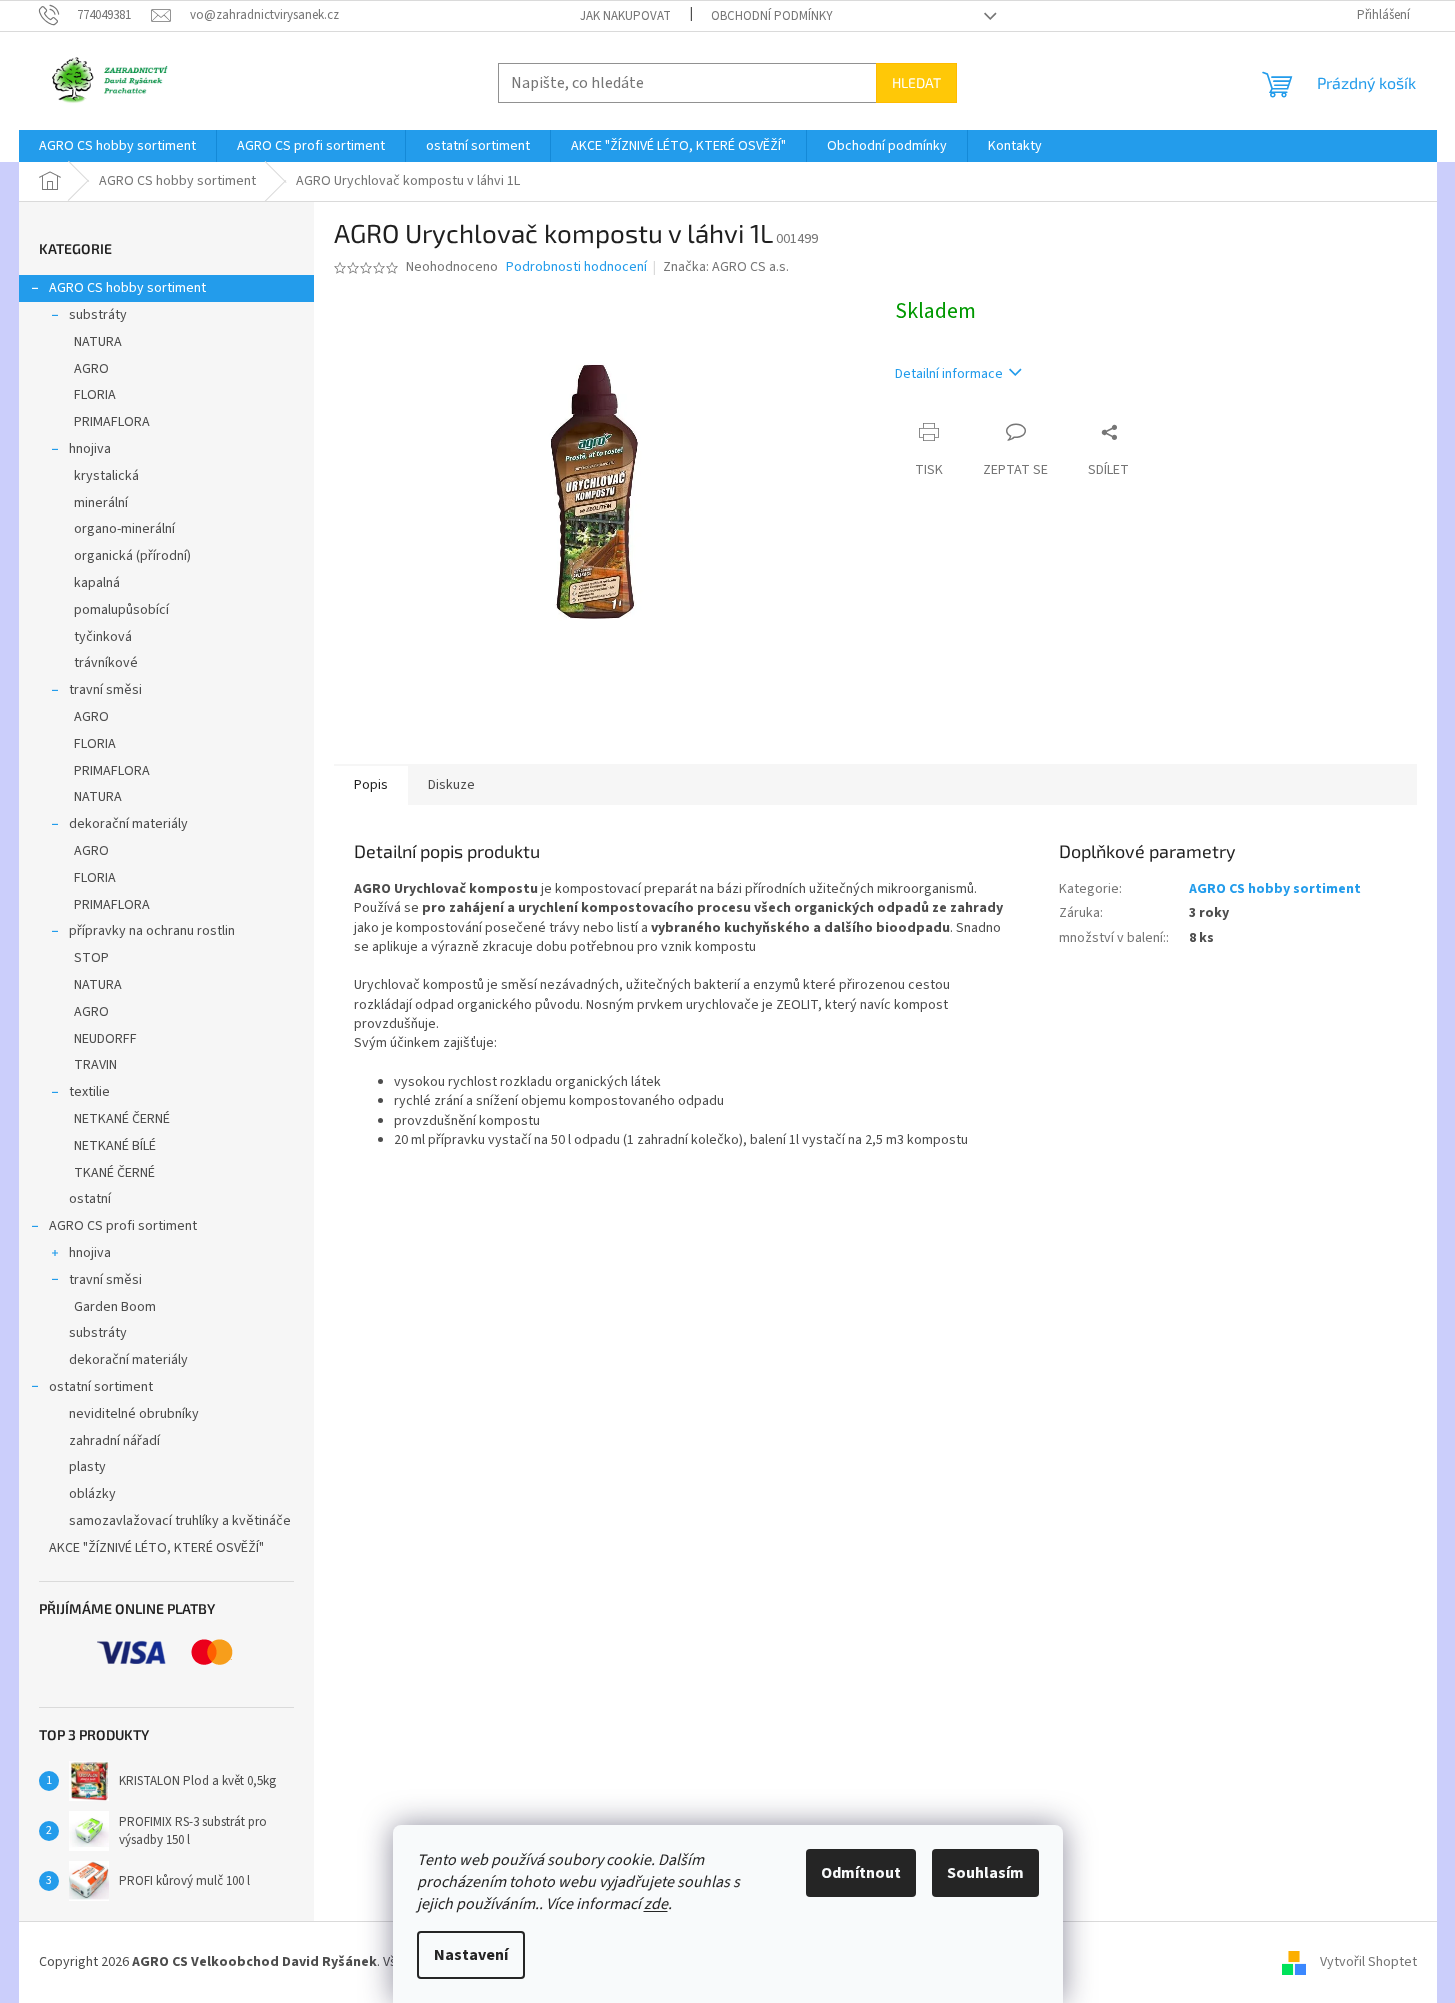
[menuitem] (117, 146)
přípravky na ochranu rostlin (152, 931)
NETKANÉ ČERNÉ (122, 1119)
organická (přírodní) (132, 556)
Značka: (726, 267)
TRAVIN (95, 1065)
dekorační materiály (128, 824)
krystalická (106, 476)
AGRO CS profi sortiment (123, 1226)
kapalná (97, 583)
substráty (98, 315)
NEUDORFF (105, 1039)
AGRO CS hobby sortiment (127, 288)
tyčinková (103, 637)
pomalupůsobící (121, 610)
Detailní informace (949, 374)
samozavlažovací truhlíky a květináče (180, 1521)
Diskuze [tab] (451, 785)
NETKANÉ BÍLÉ (115, 1146)
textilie (89, 1092)
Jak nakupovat (625, 16)
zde (656, 1904)
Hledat (916, 82)
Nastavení (471, 1955)
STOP (91, 958)
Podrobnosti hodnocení (576, 267)
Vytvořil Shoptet (1368, 1962)
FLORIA (95, 395)
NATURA (98, 342)
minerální (101, 503)
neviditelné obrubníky (134, 1414)
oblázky (92, 1494)
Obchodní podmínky (772, 16)
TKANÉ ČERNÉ (114, 1173)
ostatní (90, 1199)
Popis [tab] (371, 785)
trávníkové (106, 663)
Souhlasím (985, 1873)
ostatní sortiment (101, 1387)
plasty (87, 1467)
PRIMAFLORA (112, 422)
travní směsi (105, 690)
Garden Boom (115, 1307)
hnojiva (90, 449)
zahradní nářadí (114, 1441)
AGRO (91, 369)
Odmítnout (861, 1873)
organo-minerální (124, 529)
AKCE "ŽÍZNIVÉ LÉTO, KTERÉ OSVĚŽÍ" (156, 1548)
